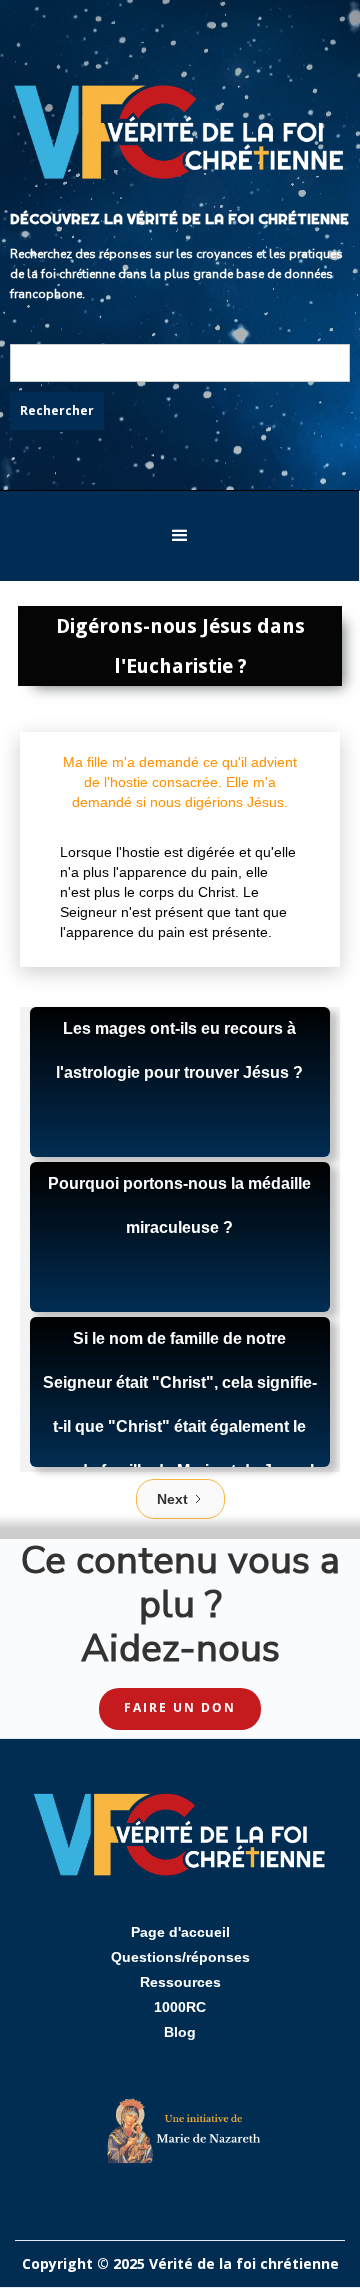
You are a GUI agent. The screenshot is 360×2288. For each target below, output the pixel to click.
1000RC (180, 2007)
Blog (180, 2032)
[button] (180, 536)
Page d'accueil (180, 1932)
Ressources (180, 1982)
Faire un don (180, 1707)
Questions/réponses (180, 1957)
